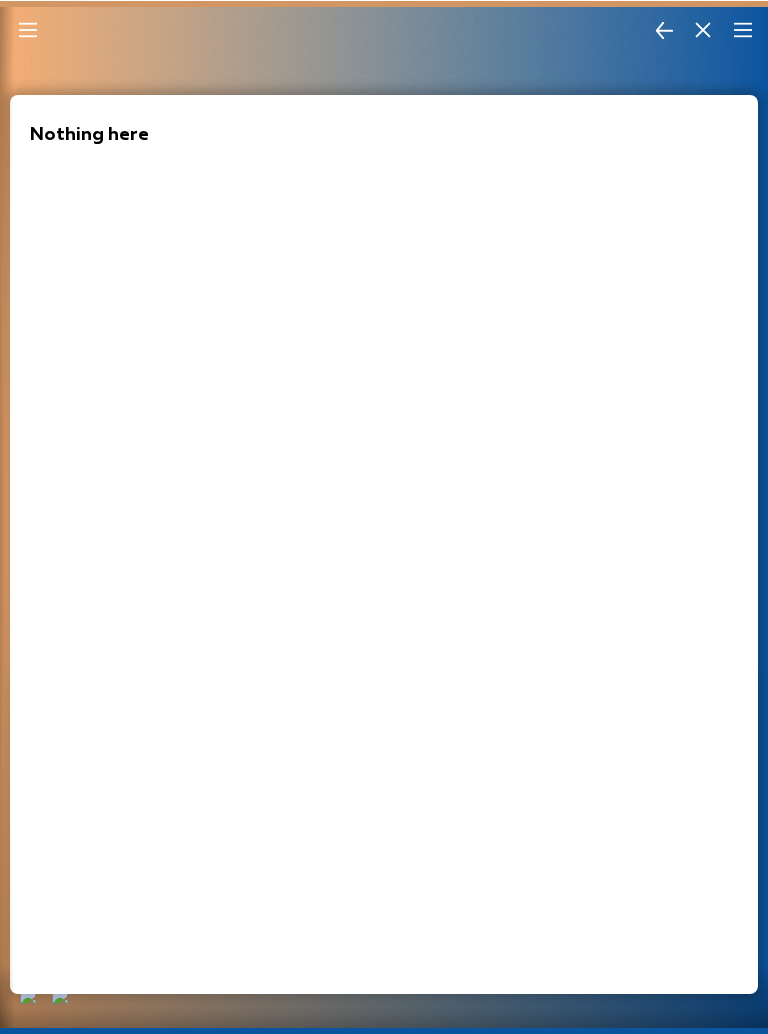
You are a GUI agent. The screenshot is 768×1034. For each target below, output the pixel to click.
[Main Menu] (28, 30)
